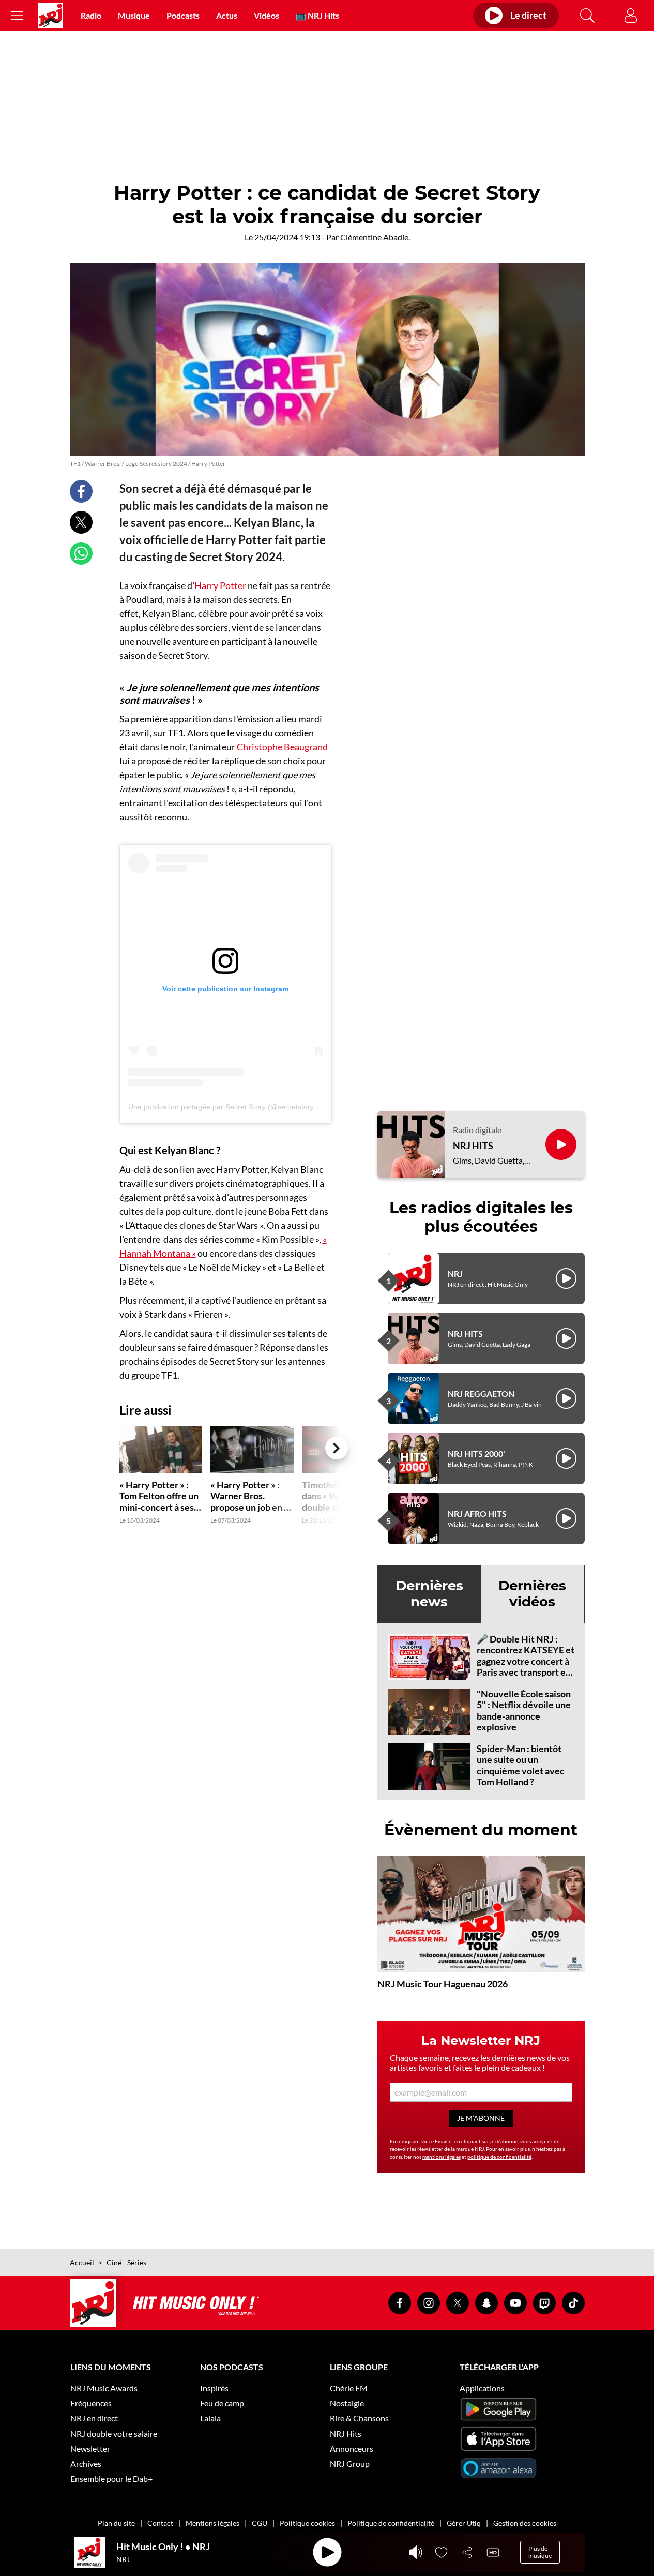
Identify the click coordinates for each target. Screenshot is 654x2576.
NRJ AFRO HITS (477, 1513)
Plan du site (116, 2523)
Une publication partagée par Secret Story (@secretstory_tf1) (229, 1107)
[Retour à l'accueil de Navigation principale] (50, 16)
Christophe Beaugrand (282, 747)
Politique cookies (307, 2523)
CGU (260, 2523)
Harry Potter (220, 585)
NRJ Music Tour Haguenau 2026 (443, 1984)
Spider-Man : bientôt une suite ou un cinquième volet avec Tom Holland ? (521, 1765)
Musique (134, 15)
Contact (160, 2523)
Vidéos (267, 15)
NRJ (455, 1274)
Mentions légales (212, 2523)
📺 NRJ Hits (317, 15)
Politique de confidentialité (391, 2523)
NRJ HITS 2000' (476, 1453)
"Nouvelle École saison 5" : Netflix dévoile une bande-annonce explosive (524, 1711)
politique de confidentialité (499, 2157)
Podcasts (183, 15)
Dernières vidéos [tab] (532, 1594)
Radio (91, 15)
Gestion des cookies (525, 2523)
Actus (227, 15)
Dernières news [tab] (429, 1594)
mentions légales (442, 2157)
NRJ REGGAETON (481, 1394)
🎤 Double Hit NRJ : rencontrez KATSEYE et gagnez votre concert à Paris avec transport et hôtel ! (526, 1661)
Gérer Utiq (464, 2523)
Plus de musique (540, 2552)
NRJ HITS (473, 1146)
